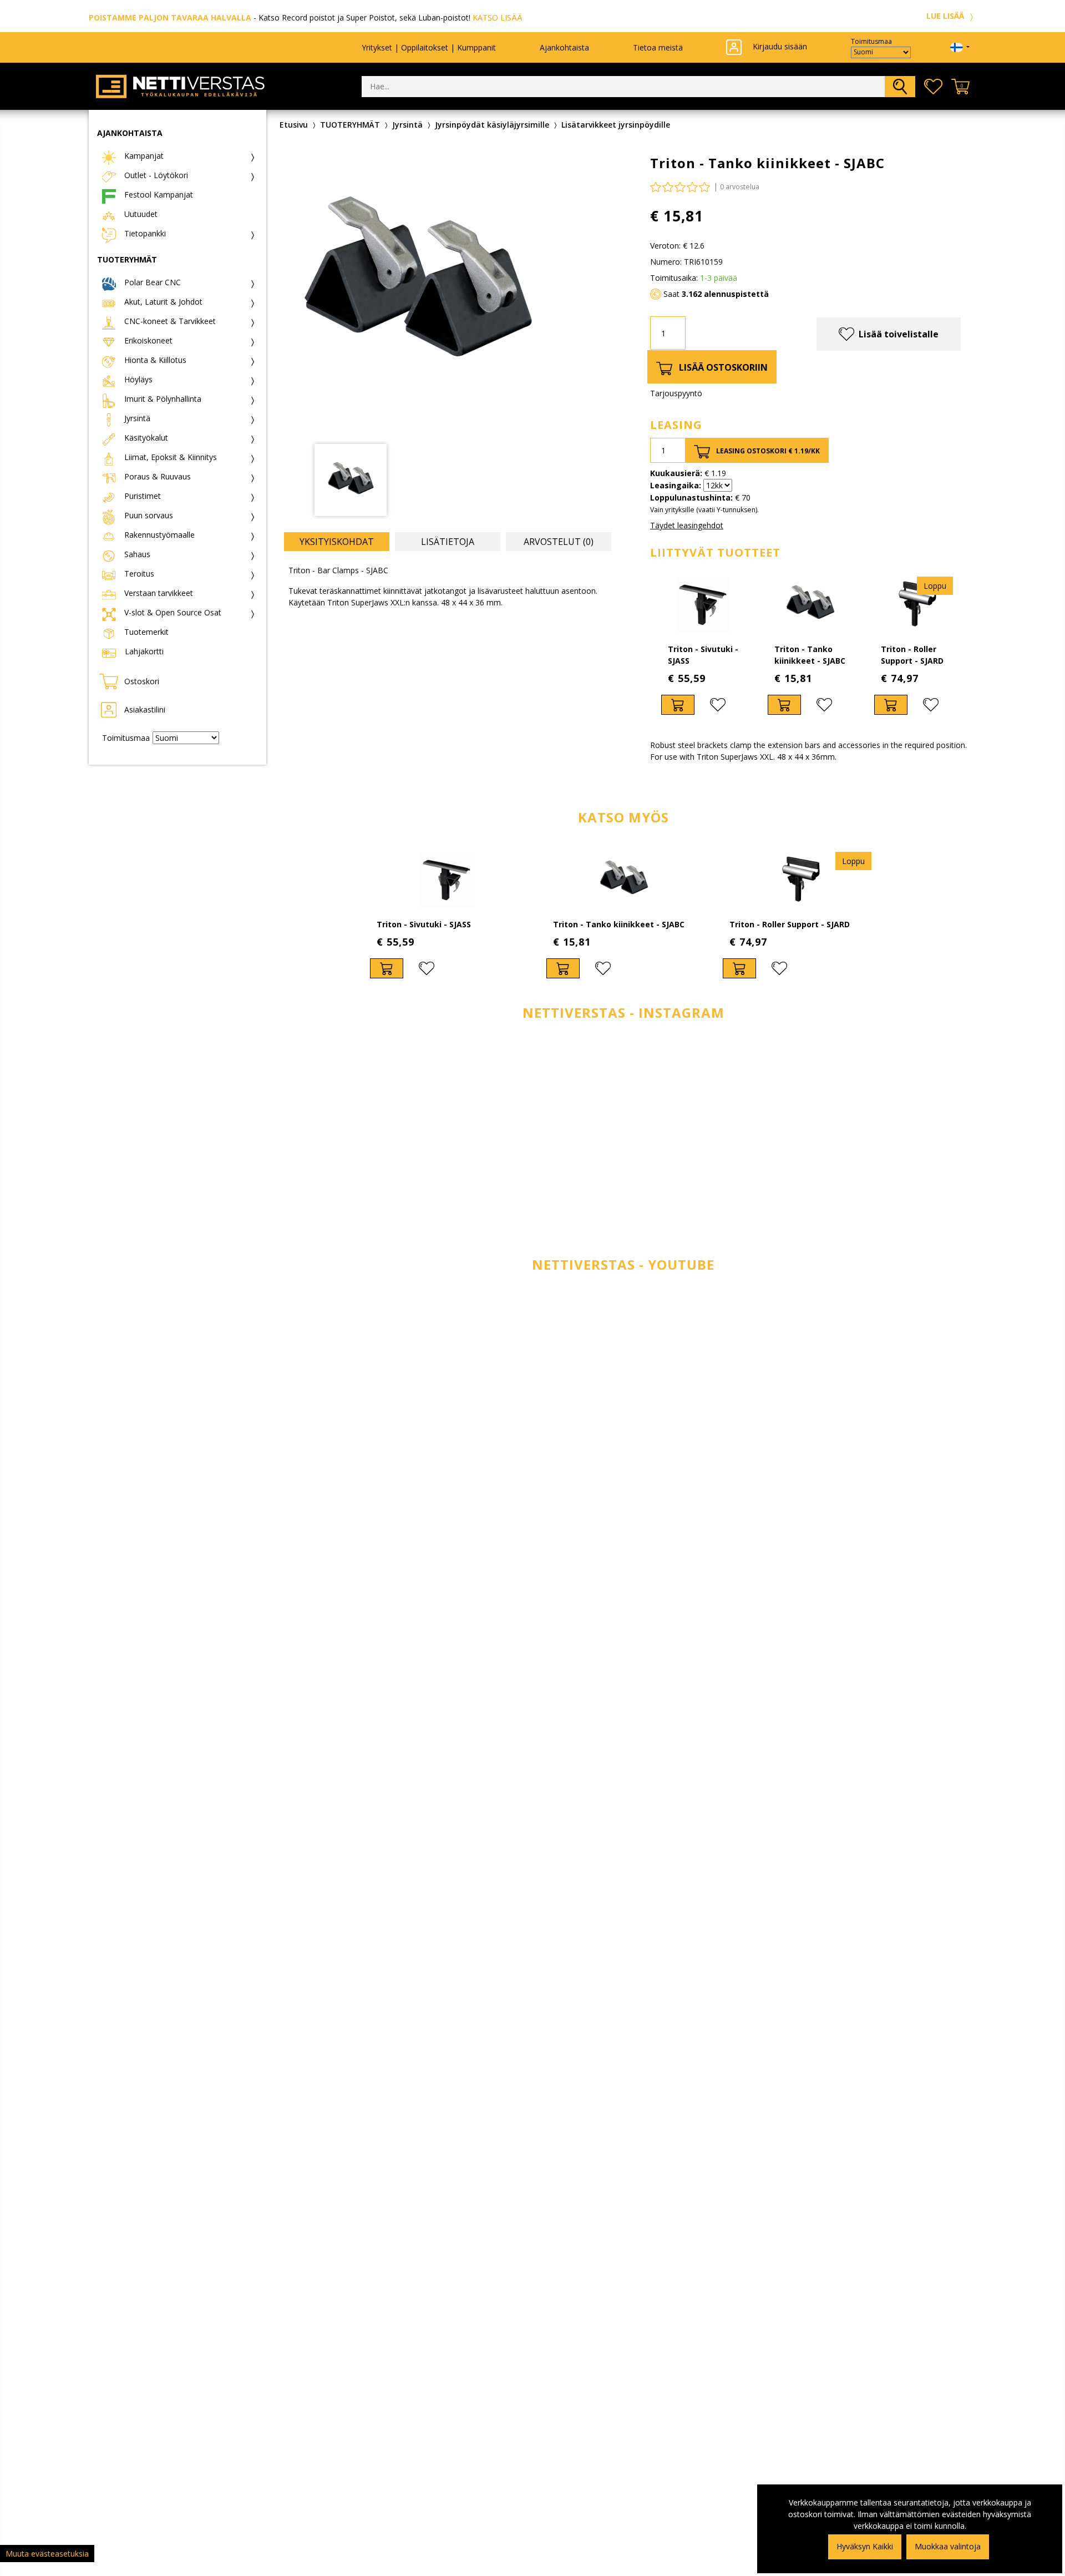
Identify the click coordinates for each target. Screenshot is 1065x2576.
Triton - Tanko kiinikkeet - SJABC (619, 924)
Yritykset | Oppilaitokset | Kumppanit (429, 47)
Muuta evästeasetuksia (47, 2554)
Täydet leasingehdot (687, 525)
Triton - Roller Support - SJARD (790, 924)
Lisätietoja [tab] (448, 542)
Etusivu (294, 125)
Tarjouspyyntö (676, 393)
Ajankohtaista (564, 47)
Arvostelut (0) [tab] (559, 542)
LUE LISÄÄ (946, 16)
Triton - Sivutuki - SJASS (424, 924)
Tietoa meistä (658, 47)
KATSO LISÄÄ (498, 17)
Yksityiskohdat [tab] (337, 542)
